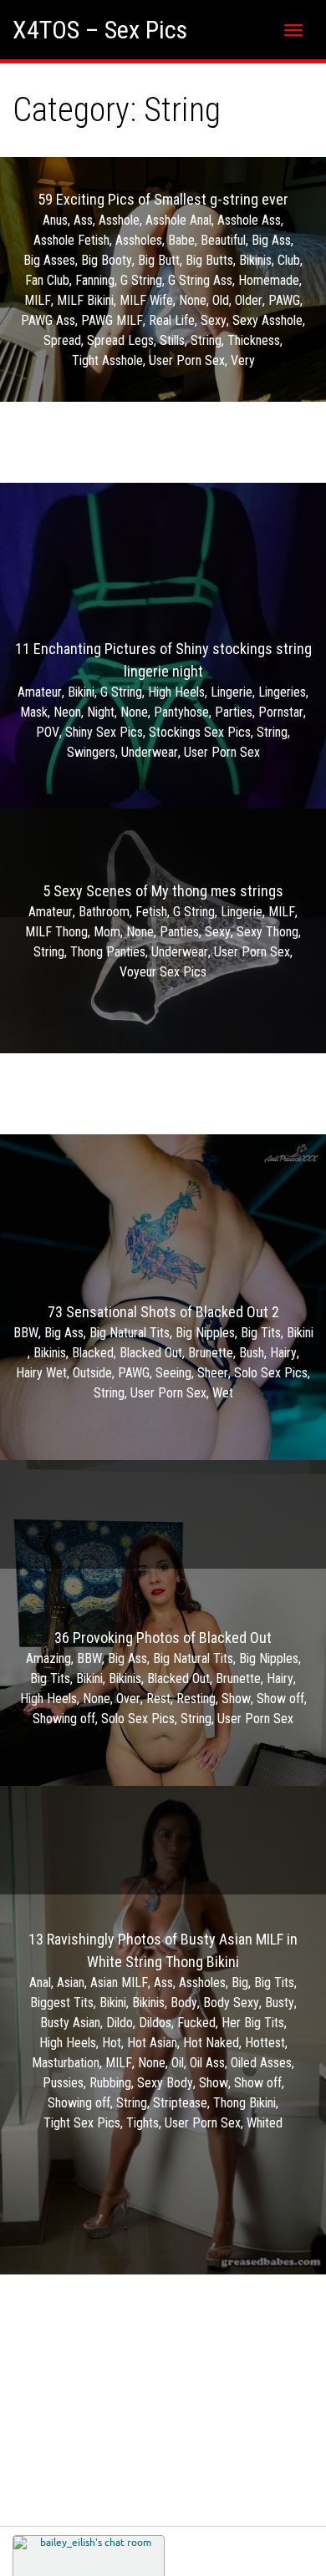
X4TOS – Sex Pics (100, 30)
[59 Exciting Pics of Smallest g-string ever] (163, 279)
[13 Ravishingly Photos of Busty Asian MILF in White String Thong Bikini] (163, 2030)
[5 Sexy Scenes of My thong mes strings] (163, 931)
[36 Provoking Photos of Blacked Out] (163, 1677)
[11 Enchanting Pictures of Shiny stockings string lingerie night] (163, 700)
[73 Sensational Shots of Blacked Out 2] (163, 1351)
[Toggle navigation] (293, 30)
